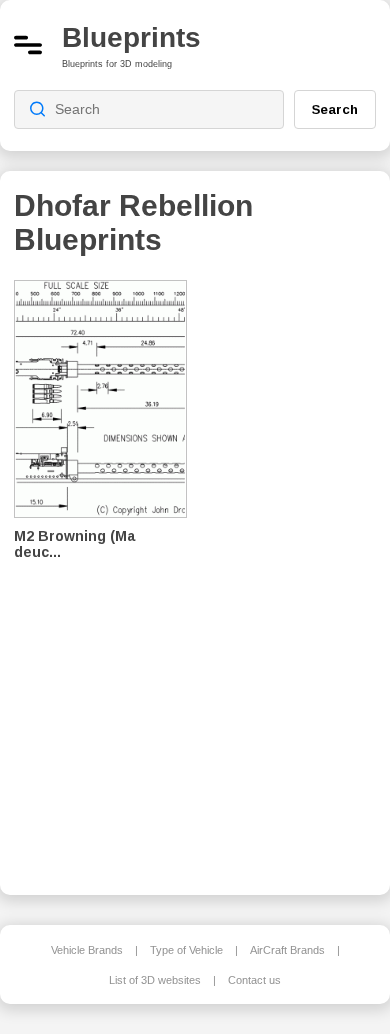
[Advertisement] (296, 574)
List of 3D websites (155, 980)
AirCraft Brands (287, 950)
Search (335, 109)
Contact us (254, 980)
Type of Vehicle (186, 950)
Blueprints (131, 37)
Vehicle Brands (87, 950)
